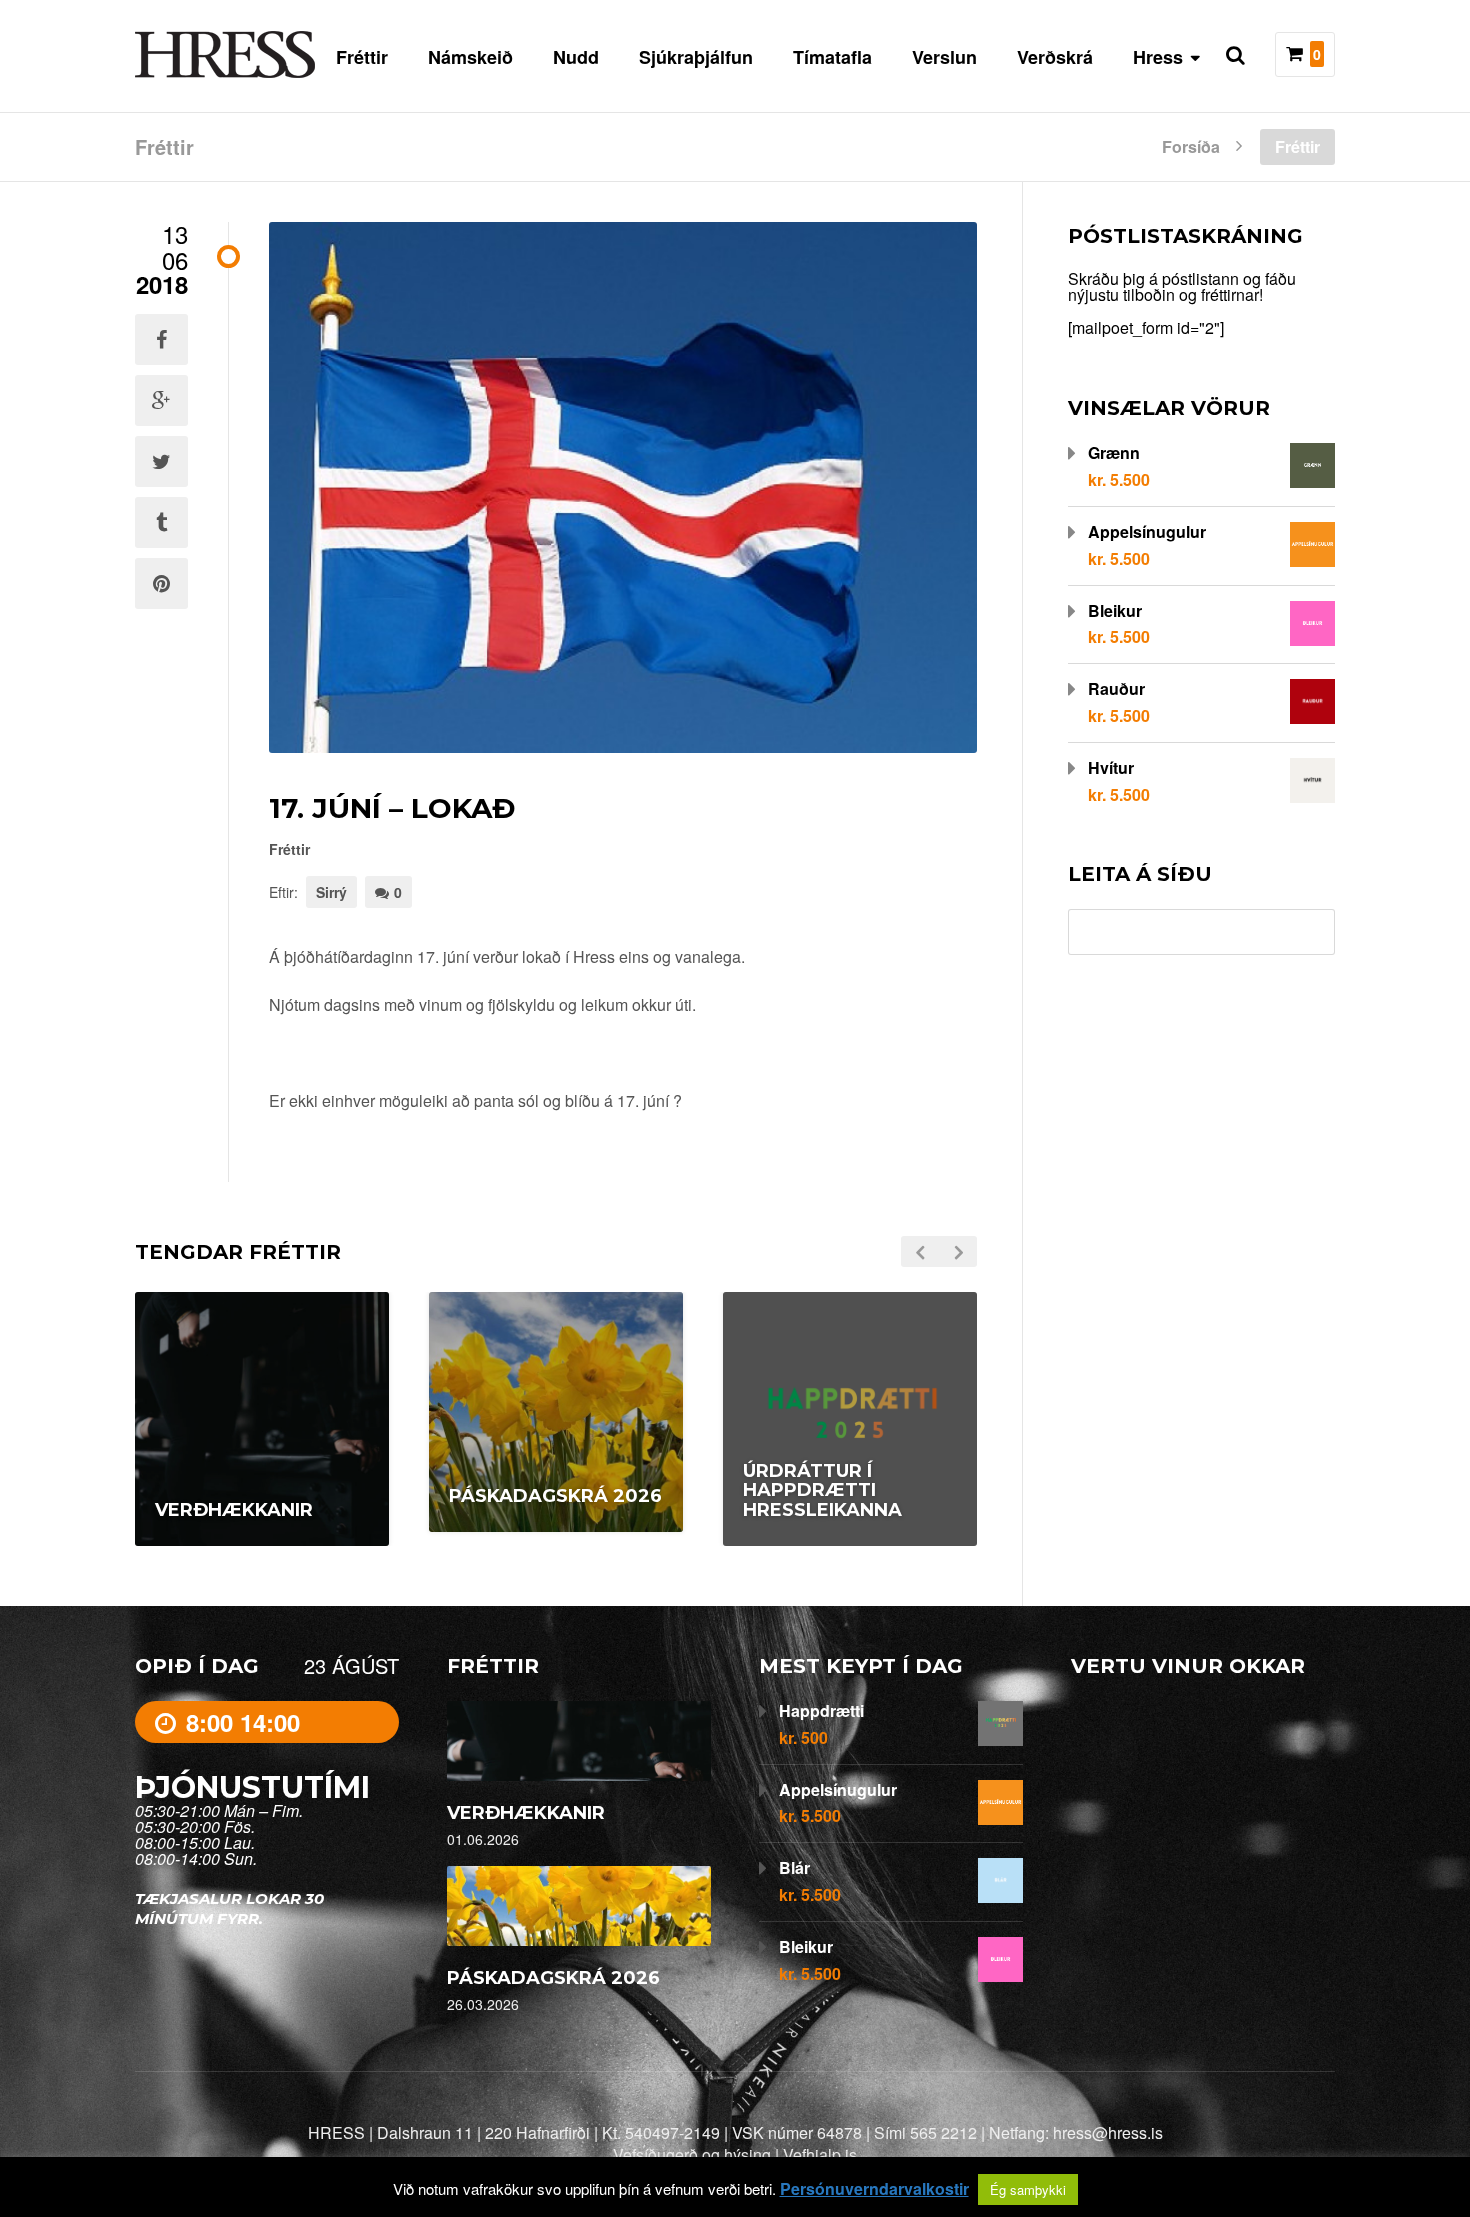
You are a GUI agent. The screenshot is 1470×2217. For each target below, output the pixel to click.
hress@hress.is (1108, 2132)
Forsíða (1191, 145)
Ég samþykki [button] (1028, 2189)
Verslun (944, 57)
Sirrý (331, 892)
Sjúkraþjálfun (696, 57)
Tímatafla (832, 57)
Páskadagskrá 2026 (553, 1978)
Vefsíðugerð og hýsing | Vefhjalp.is (735, 2154)
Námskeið (470, 57)
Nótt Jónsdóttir (568, 1545)
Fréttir (362, 57)
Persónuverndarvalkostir (874, 2189)
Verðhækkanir (526, 1813)
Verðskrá (1055, 57)
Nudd (576, 57)
